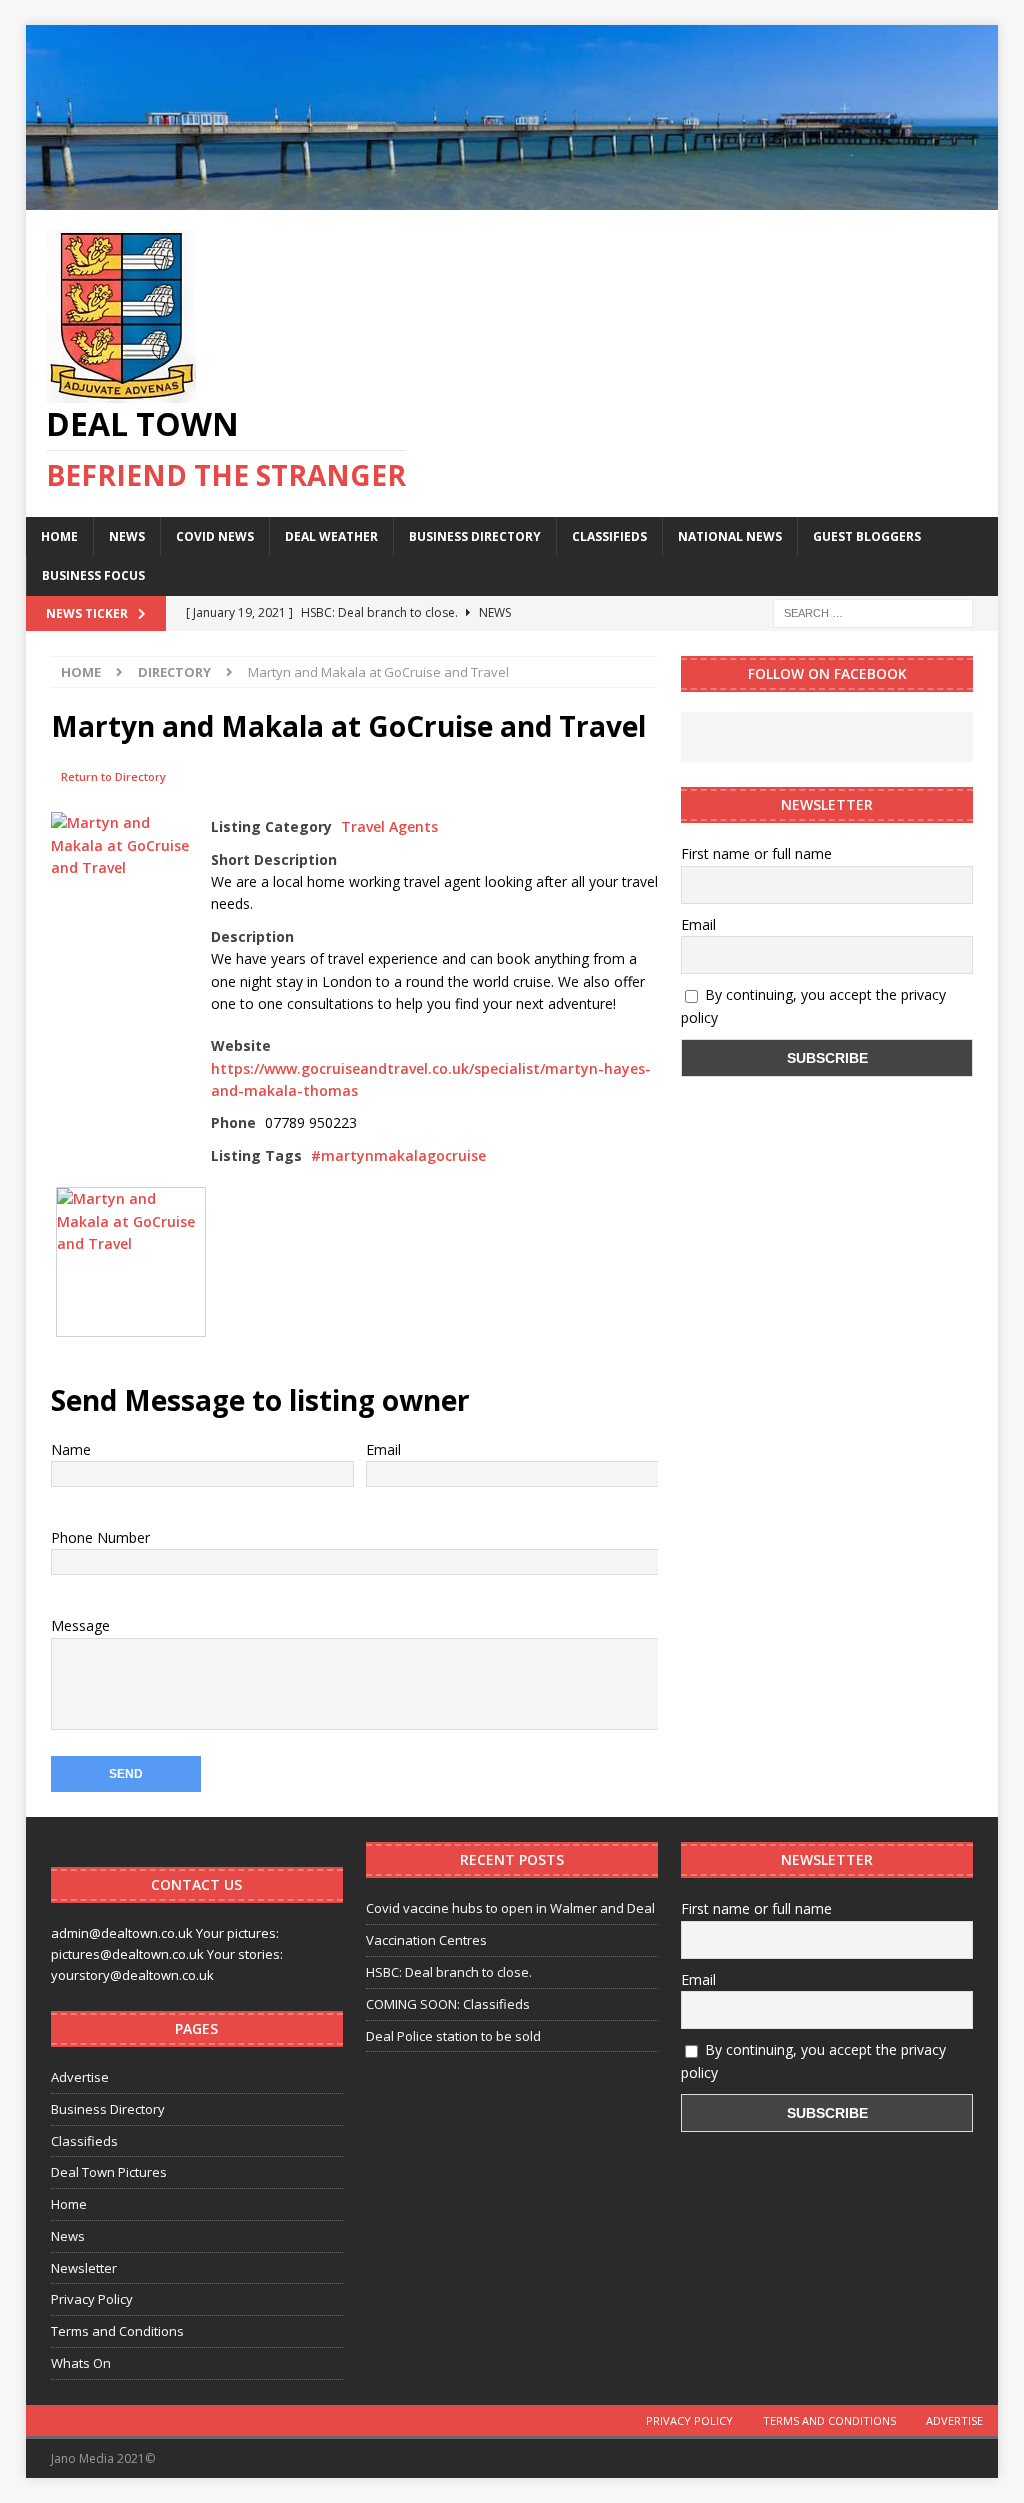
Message (80, 1625)
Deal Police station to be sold (453, 2036)
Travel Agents (389, 826)
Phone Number (100, 1537)
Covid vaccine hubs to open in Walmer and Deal (510, 1908)
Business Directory (475, 536)
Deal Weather (331, 536)
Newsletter (84, 2268)
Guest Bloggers (867, 536)
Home (59, 536)
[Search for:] (873, 611)
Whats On (81, 2363)
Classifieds (609, 536)
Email (383, 1449)
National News (730, 536)
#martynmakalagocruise (398, 1155)
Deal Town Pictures (109, 2172)
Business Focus (93, 575)
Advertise (80, 2077)
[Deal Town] (512, 197)
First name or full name (756, 853)
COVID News (215, 536)
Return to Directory (113, 776)
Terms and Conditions (117, 2331)
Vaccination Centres (426, 1940)
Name (71, 1449)
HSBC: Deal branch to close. (449, 1972)
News (127, 536)
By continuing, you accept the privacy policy (813, 1005)
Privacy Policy (92, 2299)
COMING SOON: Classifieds (448, 2004)
